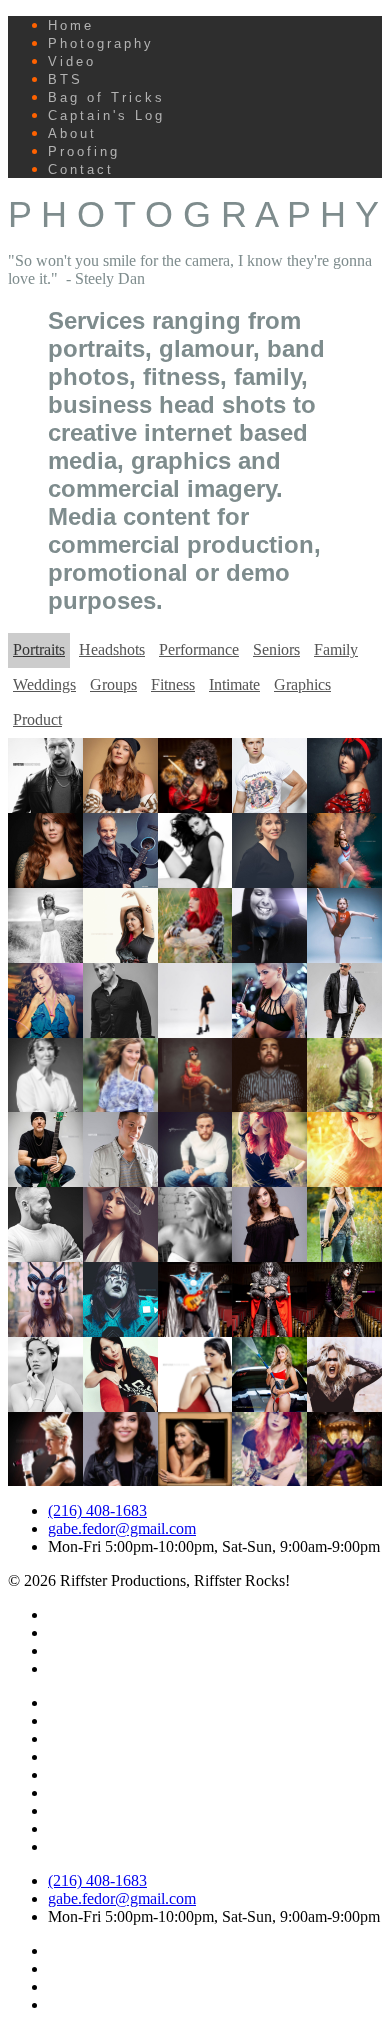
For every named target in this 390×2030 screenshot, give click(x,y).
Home (71, 25)
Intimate (234, 684)
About (72, 133)
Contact (81, 169)
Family (336, 649)
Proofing (84, 151)
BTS (65, 79)
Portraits (39, 649)
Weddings (44, 684)
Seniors (276, 649)
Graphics (302, 684)
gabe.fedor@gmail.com (122, 1528)
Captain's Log (106, 115)
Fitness (173, 684)
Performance (199, 649)
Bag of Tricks (106, 97)
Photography (101, 43)
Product (37, 719)
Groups (113, 684)
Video (72, 61)
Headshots (112, 649)
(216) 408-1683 (97, 1510)
